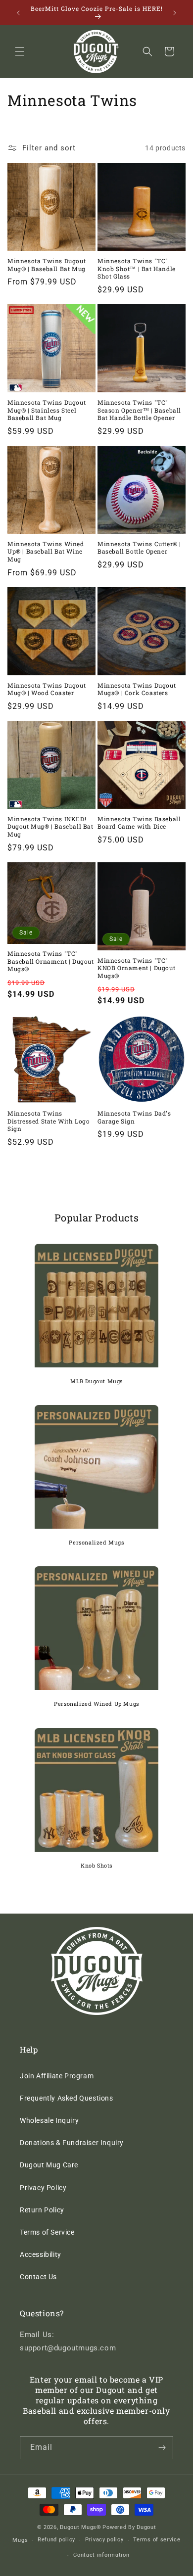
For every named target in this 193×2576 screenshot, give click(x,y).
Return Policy (42, 2210)
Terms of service (157, 2540)
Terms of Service (47, 2232)
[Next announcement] (175, 13)
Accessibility (41, 2254)
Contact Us (38, 2277)
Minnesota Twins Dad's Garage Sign (134, 1117)
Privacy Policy (43, 2188)
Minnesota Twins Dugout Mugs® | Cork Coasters (137, 689)
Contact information (101, 2555)
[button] (20, 51)
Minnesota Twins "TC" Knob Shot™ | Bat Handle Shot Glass (137, 269)
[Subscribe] (162, 2448)
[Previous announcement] (18, 13)
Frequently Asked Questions (67, 2098)
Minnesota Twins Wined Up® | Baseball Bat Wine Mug (46, 552)
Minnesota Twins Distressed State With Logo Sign (49, 1121)
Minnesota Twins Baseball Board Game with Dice (139, 823)
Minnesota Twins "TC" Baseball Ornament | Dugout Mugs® (51, 961)
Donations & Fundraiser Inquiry (72, 2143)
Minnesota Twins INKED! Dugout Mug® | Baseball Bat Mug (50, 827)
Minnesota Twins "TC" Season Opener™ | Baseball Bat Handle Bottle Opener (139, 410)
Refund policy (56, 2540)
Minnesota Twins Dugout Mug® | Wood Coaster (47, 689)
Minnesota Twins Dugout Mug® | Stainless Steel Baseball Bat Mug (47, 410)
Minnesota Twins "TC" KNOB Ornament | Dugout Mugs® (136, 968)
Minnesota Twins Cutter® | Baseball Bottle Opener (139, 548)
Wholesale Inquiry (49, 2120)
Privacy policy (104, 2540)
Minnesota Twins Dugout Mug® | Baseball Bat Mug (47, 265)
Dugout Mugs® (80, 2527)
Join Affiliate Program (57, 2076)
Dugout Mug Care (49, 2165)
